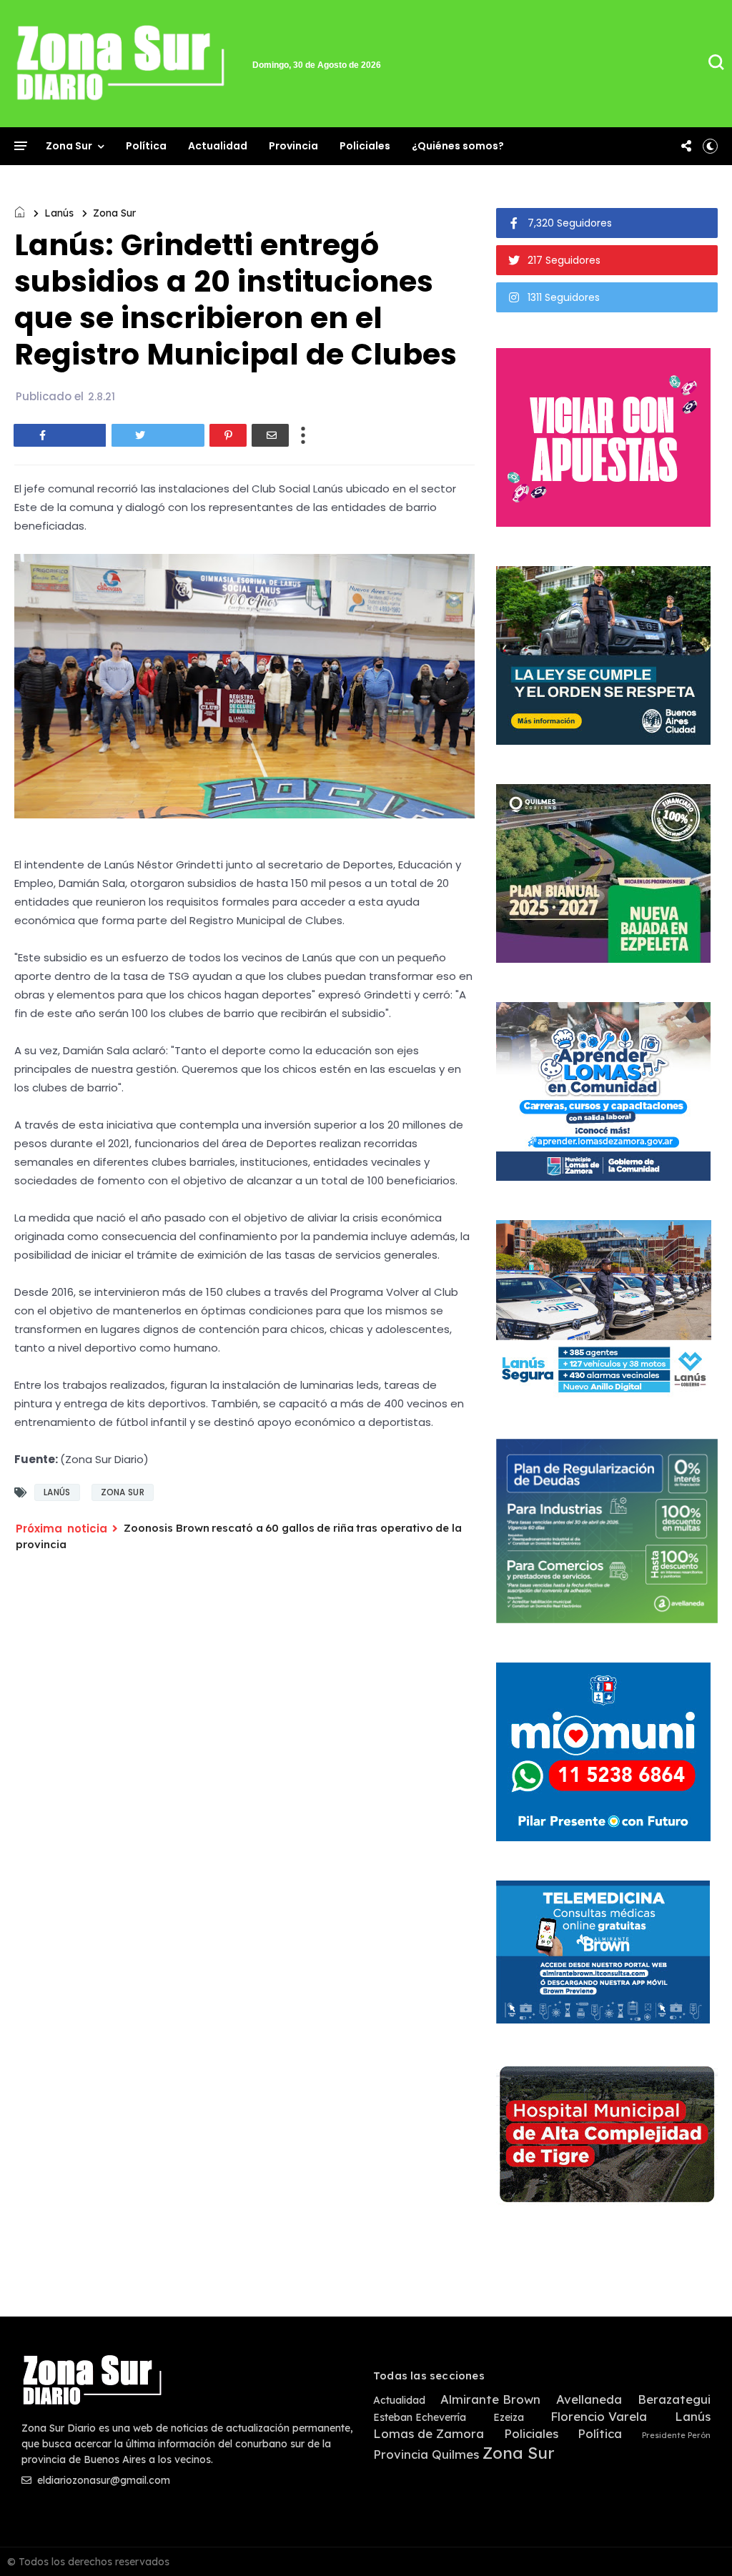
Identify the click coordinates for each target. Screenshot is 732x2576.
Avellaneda (589, 2399)
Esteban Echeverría (420, 2418)
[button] (710, 146)
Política (146, 146)
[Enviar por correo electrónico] (270, 435)
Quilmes (455, 2454)
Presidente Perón (676, 2436)
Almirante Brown (490, 2399)
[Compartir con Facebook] (60, 435)
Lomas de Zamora (429, 2434)
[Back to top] (697, 2542)
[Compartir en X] (158, 435)
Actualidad (218, 146)
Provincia (293, 146)
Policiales (365, 146)
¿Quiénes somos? (458, 146)
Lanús (59, 213)
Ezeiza (509, 2418)
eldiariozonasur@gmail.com (102, 2480)
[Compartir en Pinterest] (228, 435)
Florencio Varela (599, 2417)
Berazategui (674, 2399)
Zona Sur (69, 146)
